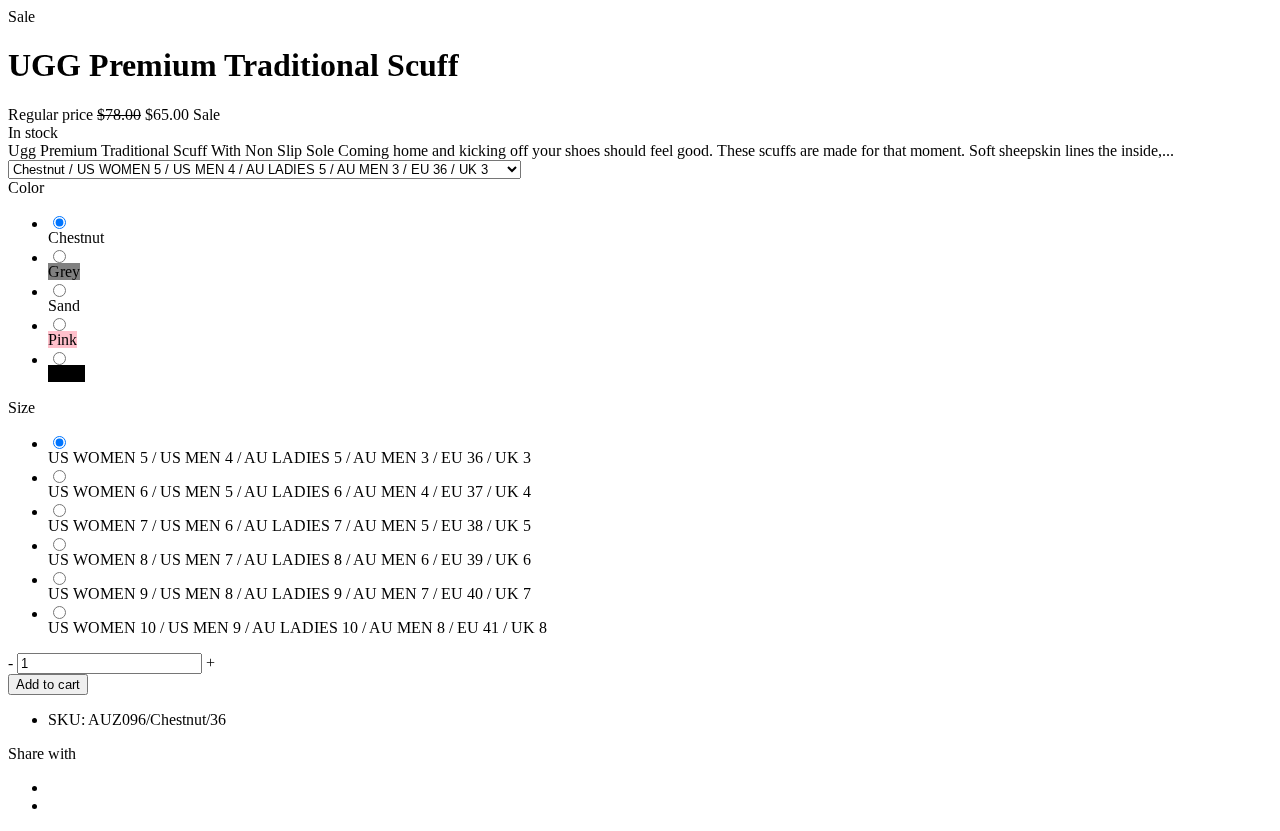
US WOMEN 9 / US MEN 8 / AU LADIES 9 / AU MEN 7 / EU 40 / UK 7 (289, 593)
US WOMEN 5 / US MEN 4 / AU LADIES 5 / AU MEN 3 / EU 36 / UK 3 (289, 457)
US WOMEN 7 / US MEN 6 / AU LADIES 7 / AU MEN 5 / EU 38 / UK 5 (289, 525)
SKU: (66, 719)
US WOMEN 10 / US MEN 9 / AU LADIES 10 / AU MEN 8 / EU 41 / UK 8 (297, 627)
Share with (42, 753)
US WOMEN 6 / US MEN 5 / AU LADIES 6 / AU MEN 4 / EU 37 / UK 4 (289, 491)
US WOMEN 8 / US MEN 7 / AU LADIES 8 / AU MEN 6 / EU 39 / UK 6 (289, 559)
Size (21, 407)
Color (26, 187)
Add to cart (48, 684)
